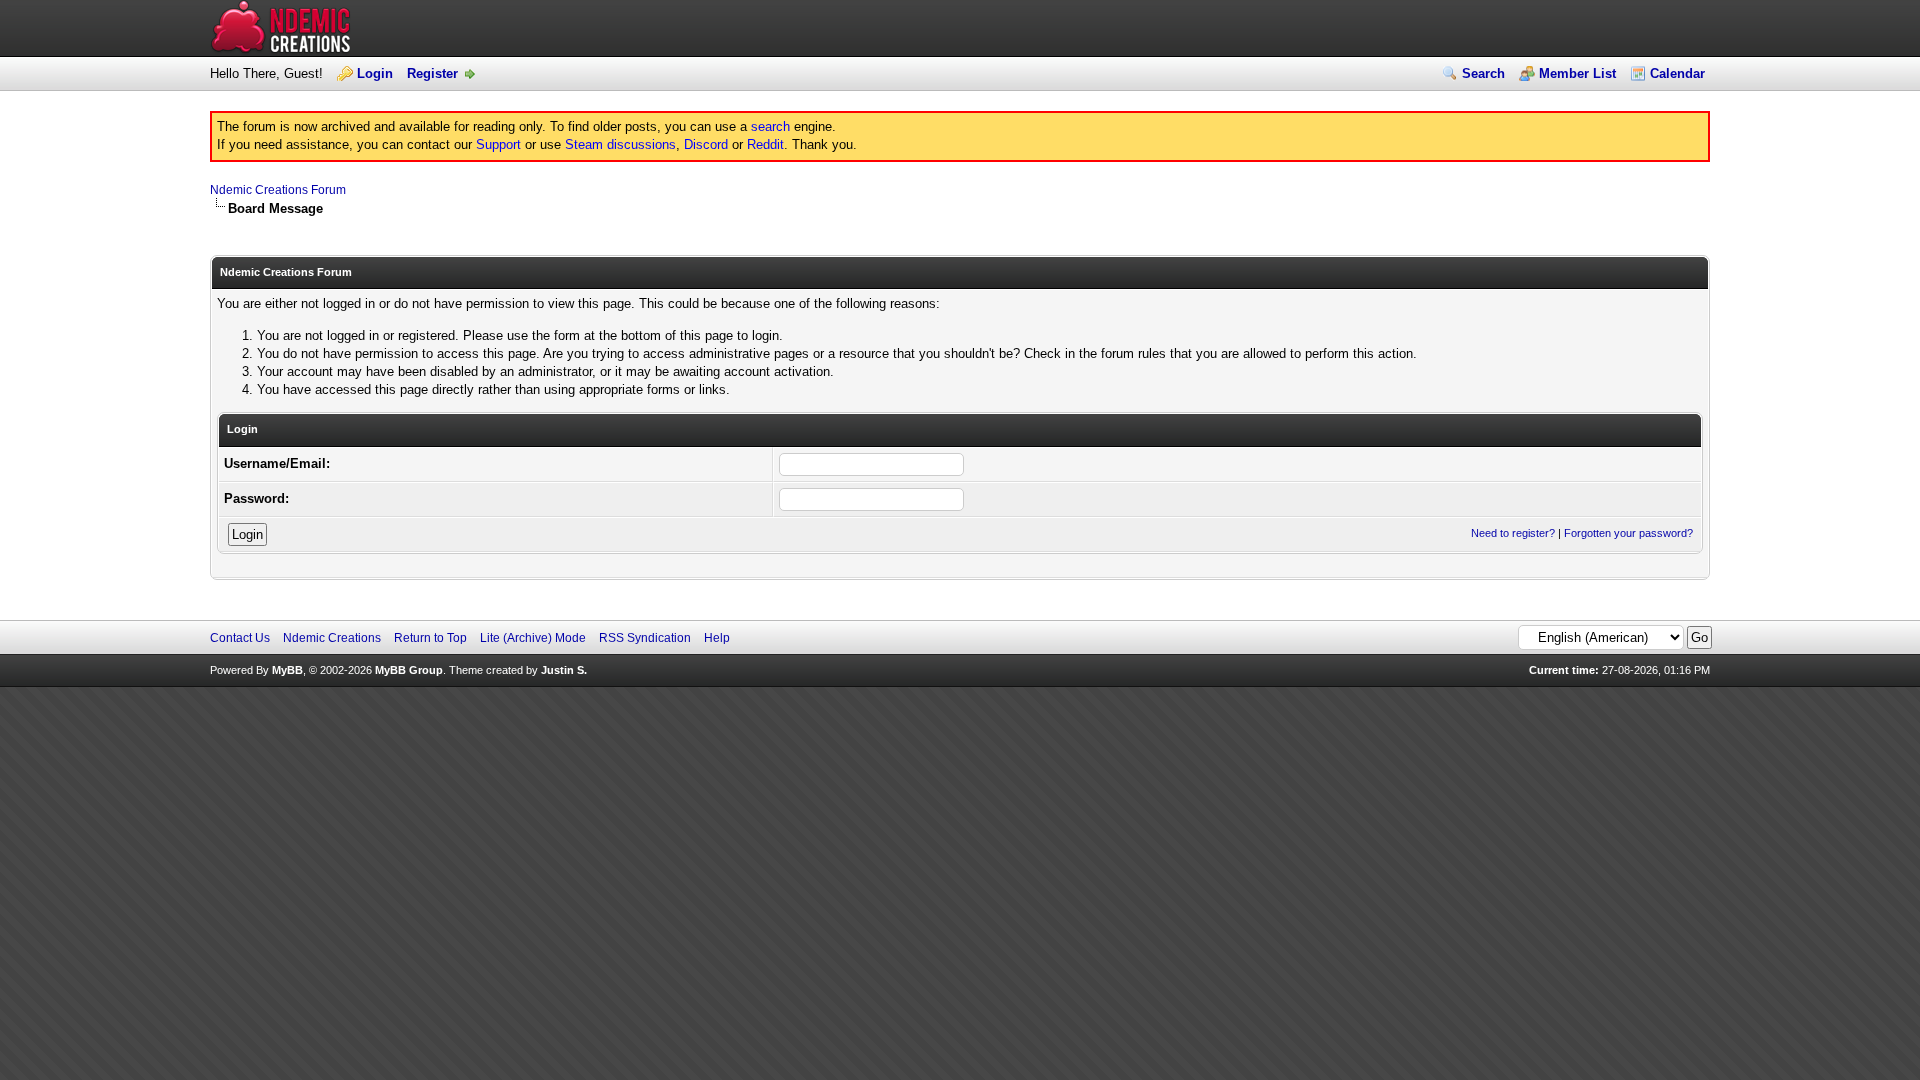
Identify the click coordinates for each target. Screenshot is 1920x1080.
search (770, 126)
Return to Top (430, 638)
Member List (1577, 73)
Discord (706, 144)
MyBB (287, 670)
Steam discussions (620, 144)
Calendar (1677, 73)
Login (375, 73)
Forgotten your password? (1628, 533)
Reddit (765, 144)
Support (498, 144)
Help (717, 638)
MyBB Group (409, 670)
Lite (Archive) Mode (533, 638)
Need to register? (1513, 533)
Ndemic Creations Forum (278, 190)
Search (1483, 73)
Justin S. (564, 670)
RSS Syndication (645, 638)
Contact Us (240, 638)
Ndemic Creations (332, 638)
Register (432, 73)
